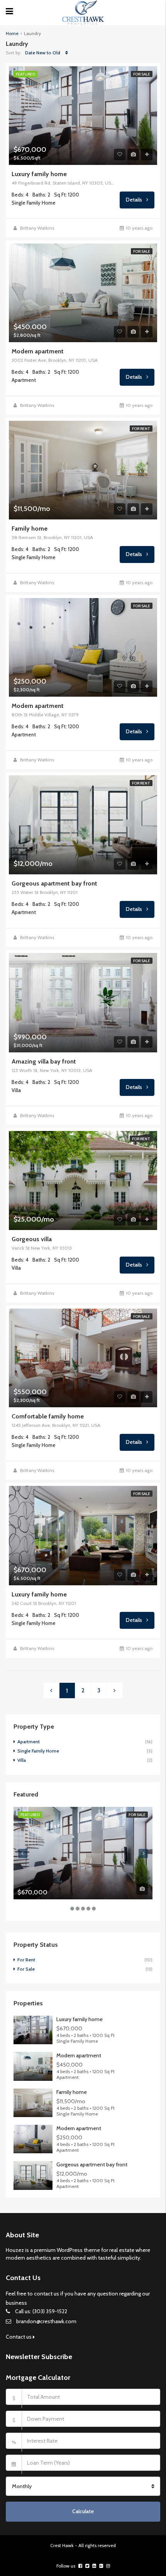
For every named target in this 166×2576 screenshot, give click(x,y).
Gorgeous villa (32, 1239)
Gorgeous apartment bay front (54, 884)
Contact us (19, 2337)
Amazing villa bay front (44, 1062)
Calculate (83, 2511)
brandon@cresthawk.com (46, 2321)
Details (135, 200)
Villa (22, 1760)
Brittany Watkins (37, 228)
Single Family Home (38, 1751)
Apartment (29, 1742)
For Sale (142, 74)
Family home (30, 529)
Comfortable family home (48, 1417)
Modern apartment (38, 351)
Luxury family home (39, 174)
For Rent (141, 429)
